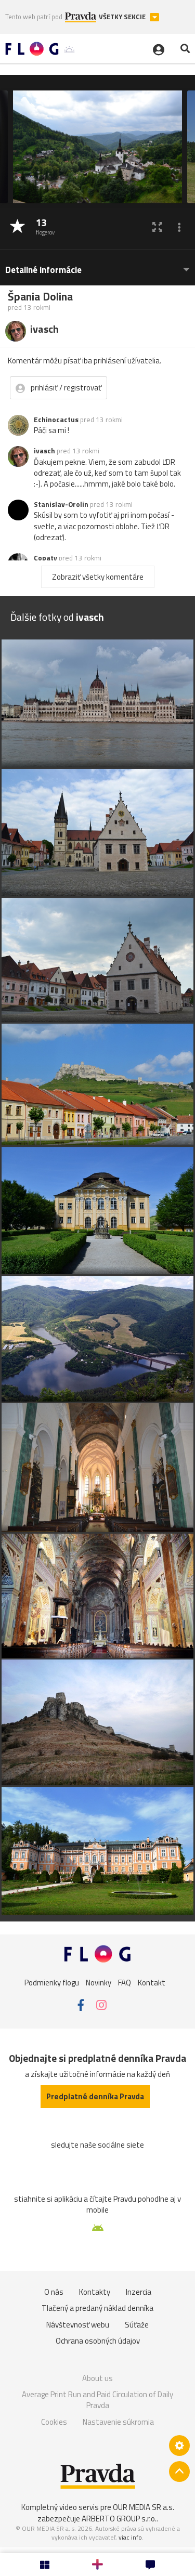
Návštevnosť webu (78, 2325)
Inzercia (139, 2292)
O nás (54, 2292)
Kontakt (152, 1983)
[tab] (97, 265)
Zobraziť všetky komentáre (98, 577)
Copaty (45, 558)
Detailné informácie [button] (43, 270)
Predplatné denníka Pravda (95, 2096)
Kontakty (95, 2292)
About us (97, 2378)
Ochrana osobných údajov (98, 2341)
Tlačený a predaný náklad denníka (97, 2308)
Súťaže (137, 2325)
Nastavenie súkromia (118, 2422)
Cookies (54, 2422)
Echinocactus (56, 420)
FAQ (125, 1983)
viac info (130, 2537)
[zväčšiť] (157, 227)
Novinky (99, 1983)
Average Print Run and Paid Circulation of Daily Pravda (97, 2400)
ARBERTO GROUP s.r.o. (119, 2519)
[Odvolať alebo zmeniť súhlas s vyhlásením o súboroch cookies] (179, 2446)
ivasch (44, 451)
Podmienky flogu (52, 1983)
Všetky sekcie (123, 17)
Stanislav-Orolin (61, 504)
